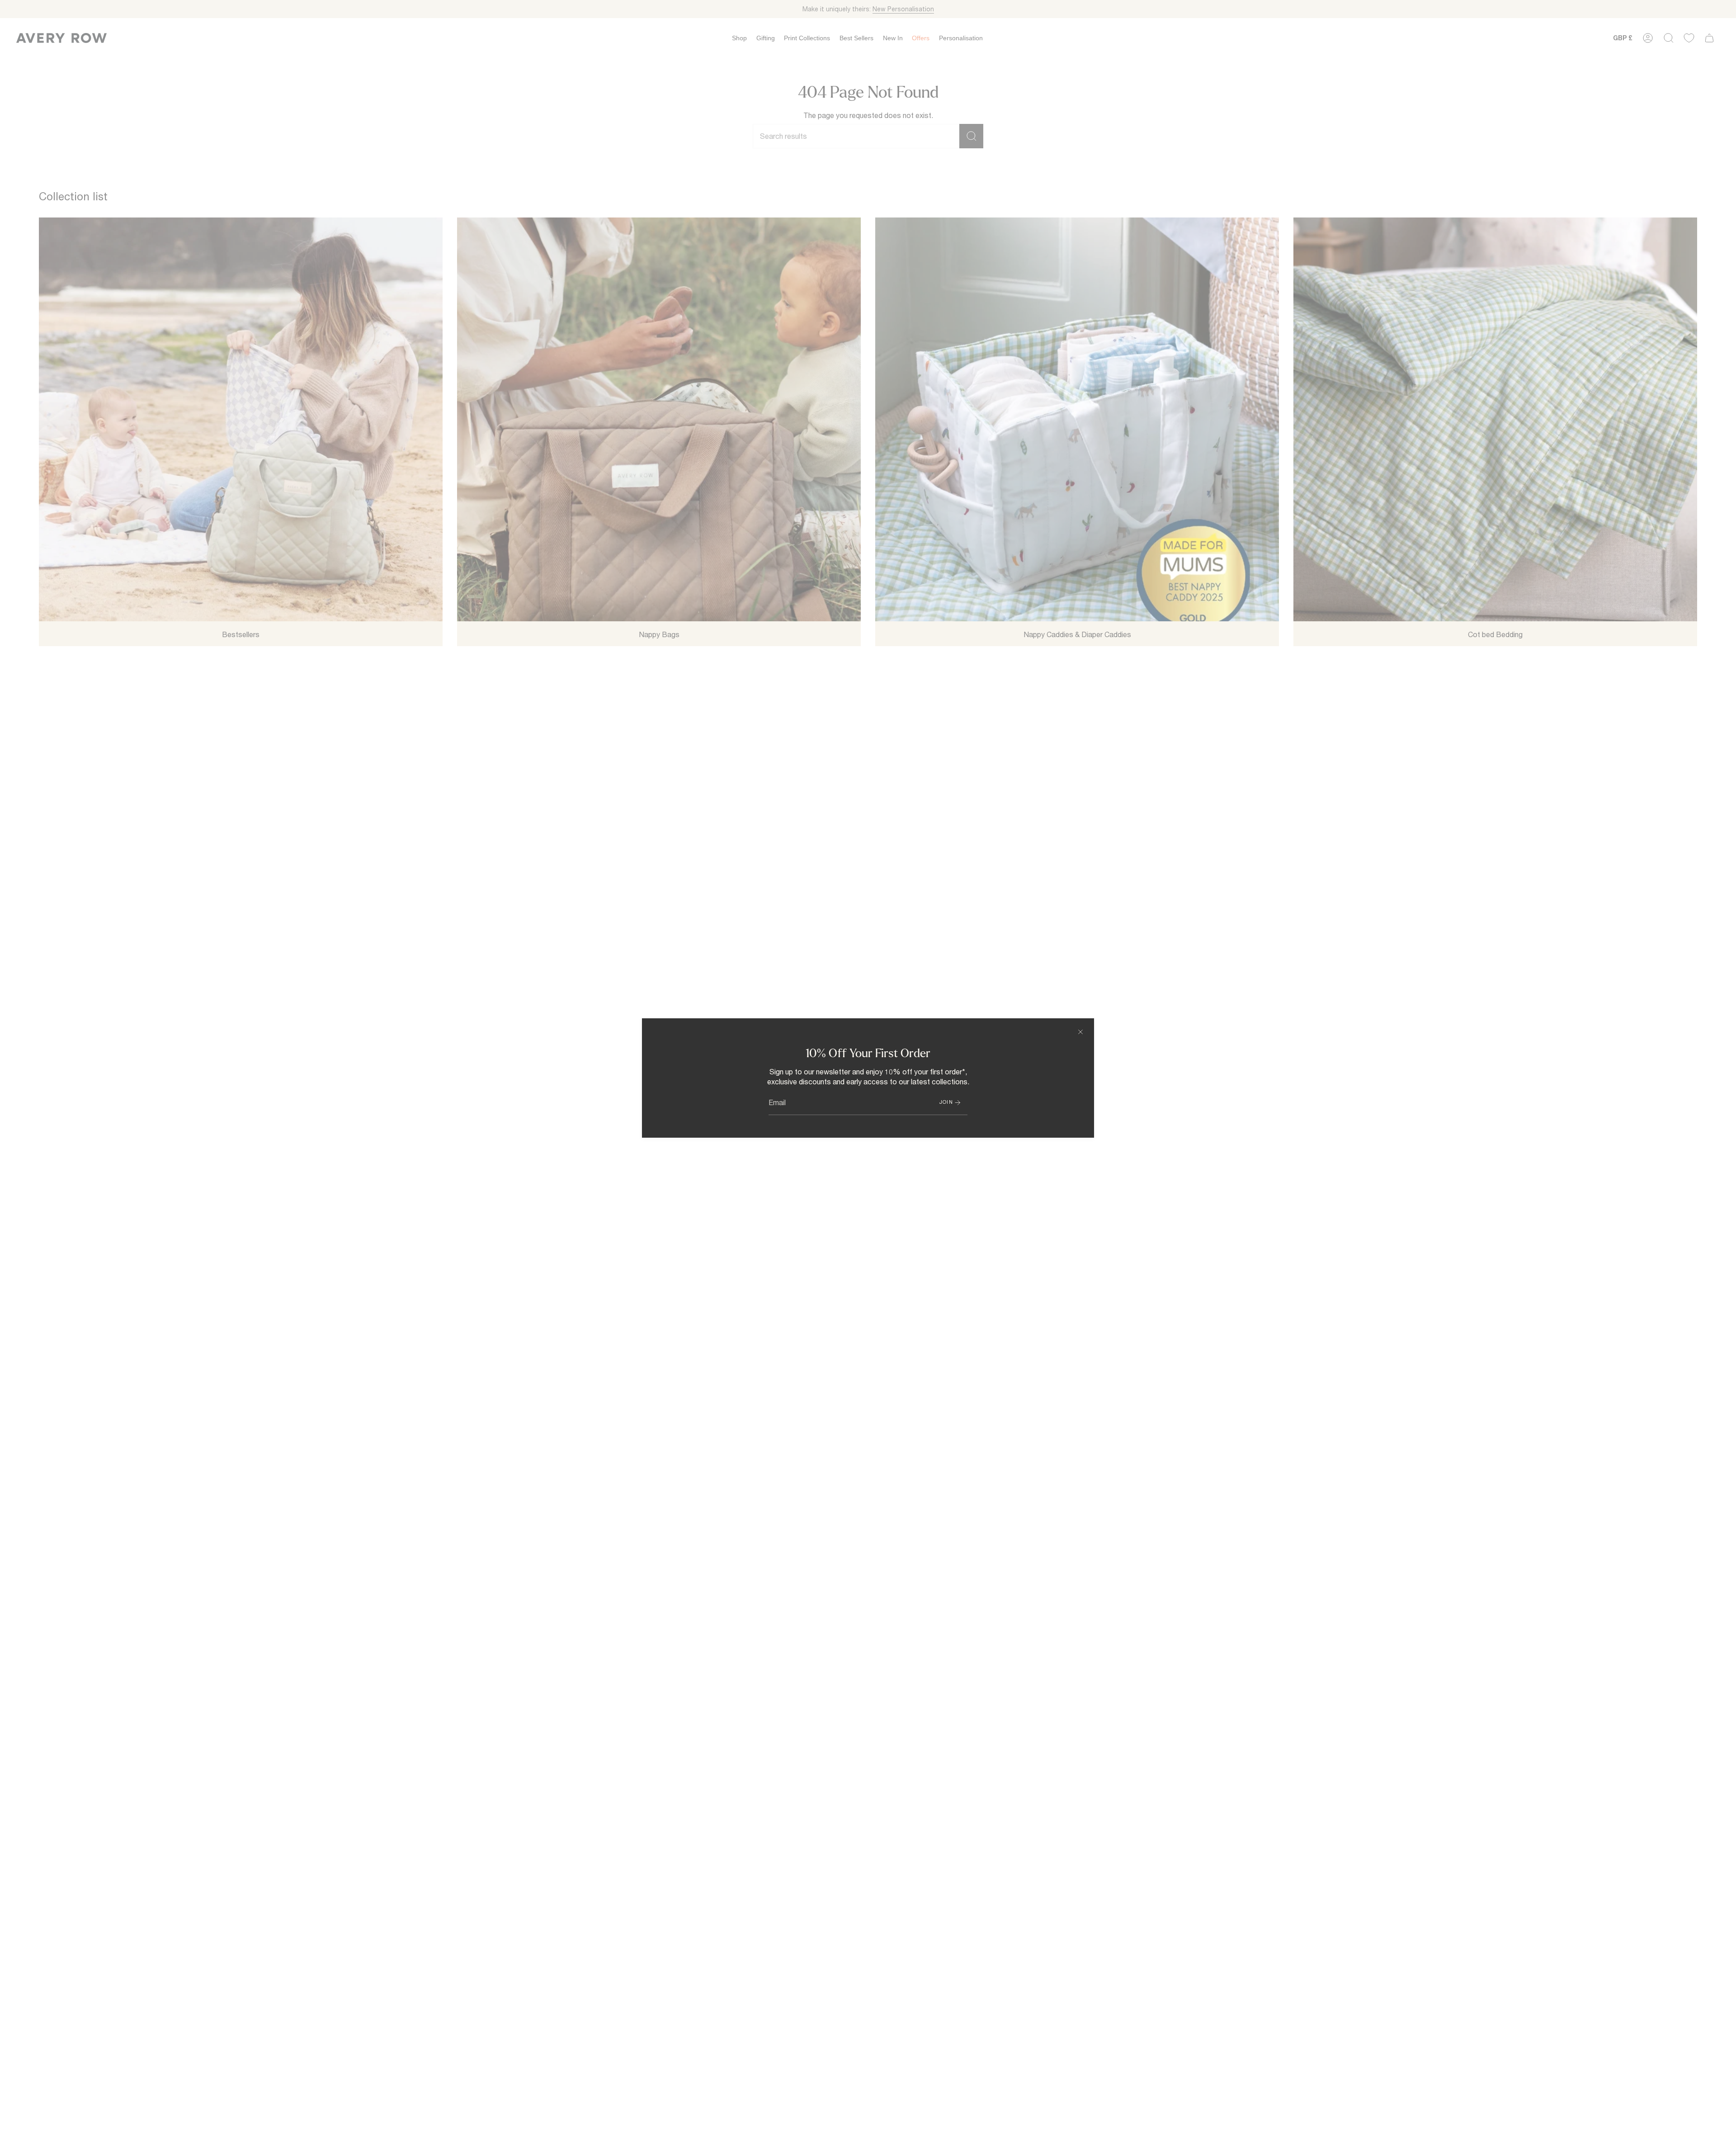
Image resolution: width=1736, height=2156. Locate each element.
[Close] (1080, 1032)
